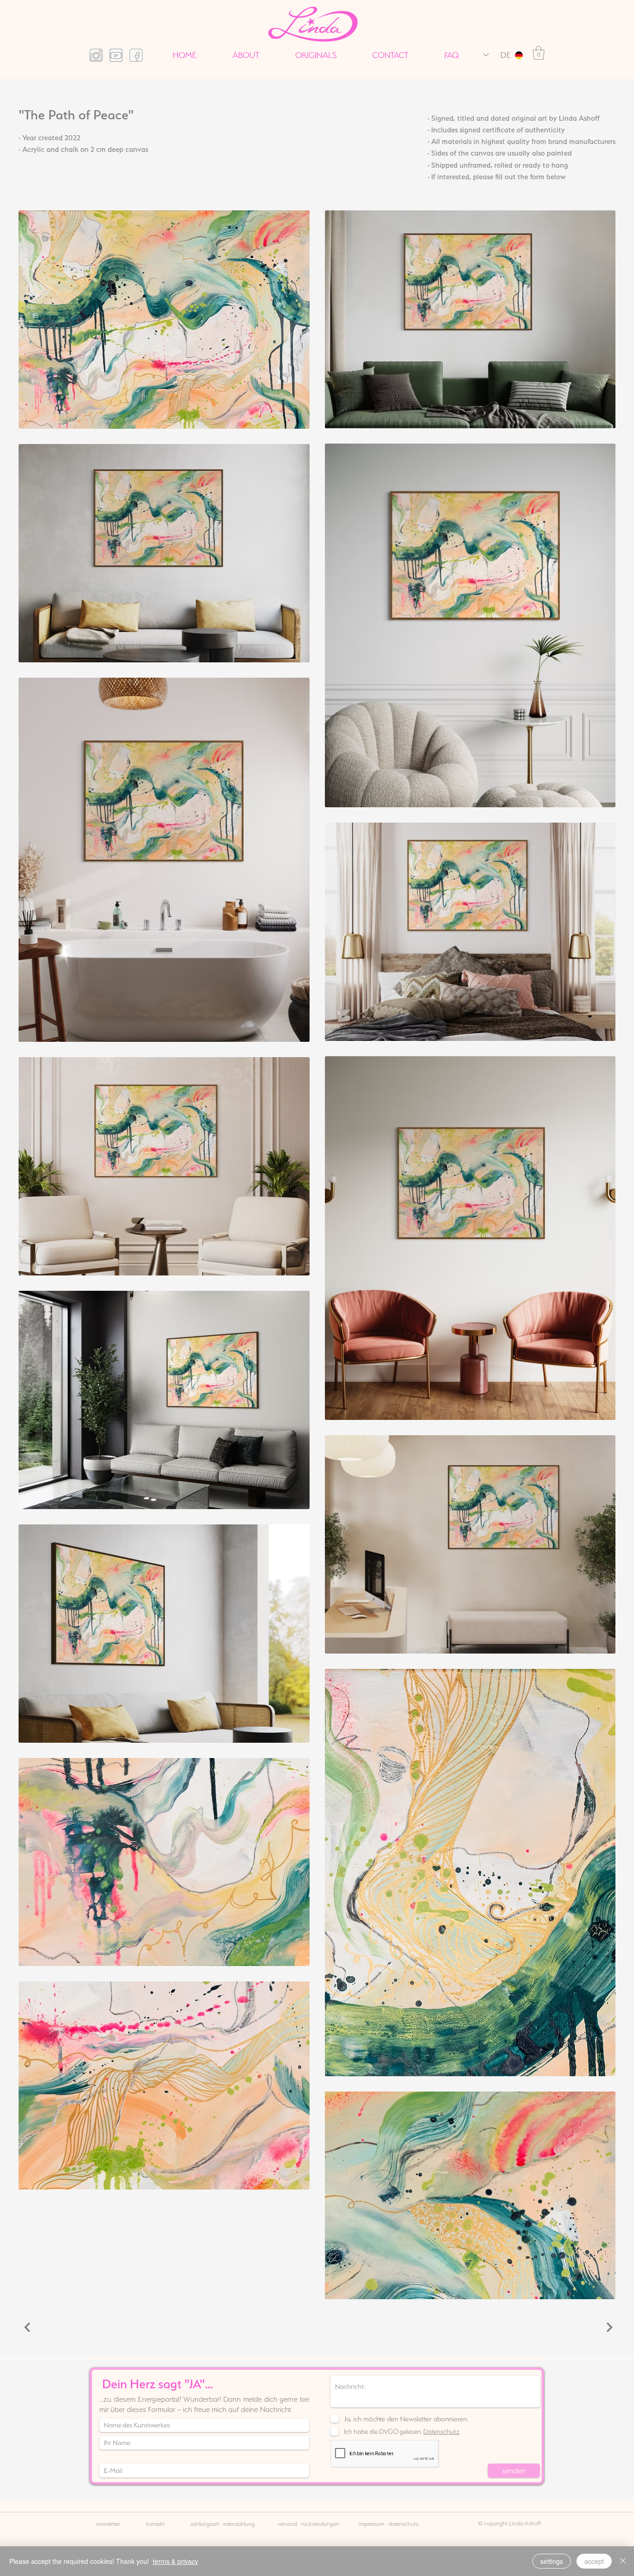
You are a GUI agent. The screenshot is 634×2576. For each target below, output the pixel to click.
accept (594, 2561)
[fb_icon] (136, 55)
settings (552, 2561)
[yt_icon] (116, 55)
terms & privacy (175, 2561)
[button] (539, 53)
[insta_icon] (96, 55)
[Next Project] (608, 2327)
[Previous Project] (26, 2327)
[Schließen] (623, 2561)
